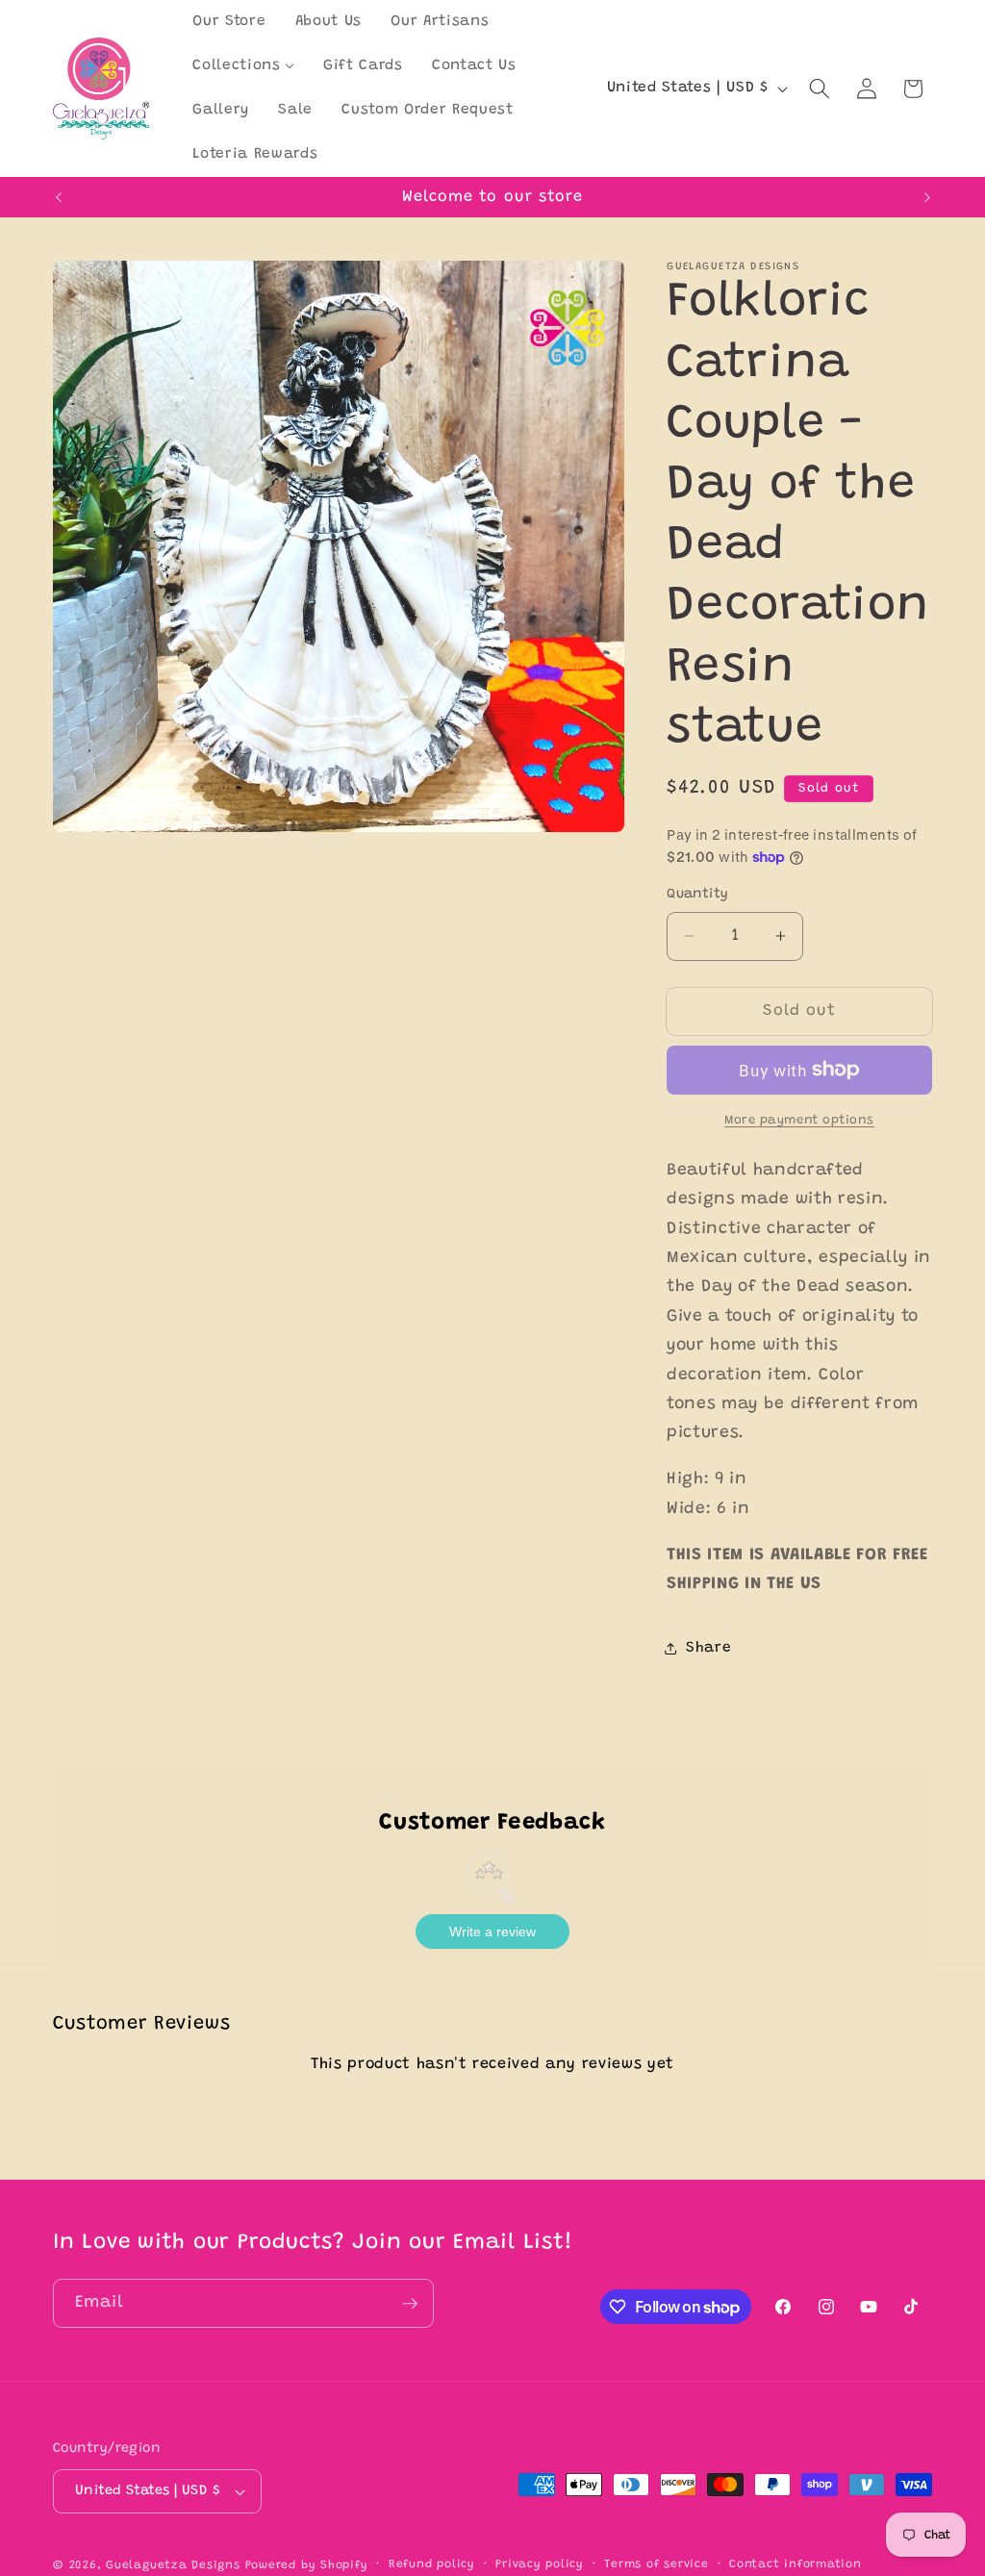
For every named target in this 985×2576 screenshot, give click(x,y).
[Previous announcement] (59, 197)
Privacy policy (540, 2564)
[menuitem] (229, 22)
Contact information (796, 2564)
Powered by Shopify (307, 2565)
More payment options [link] (799, 1120)
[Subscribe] (410, 2304)
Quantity (698, 895)
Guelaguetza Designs (173, 2565)
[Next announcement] (927, 197)
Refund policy (432, 2564)
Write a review (492, 1932)
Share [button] (708, 1648)
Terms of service (656, 2564)
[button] (820, 88)
